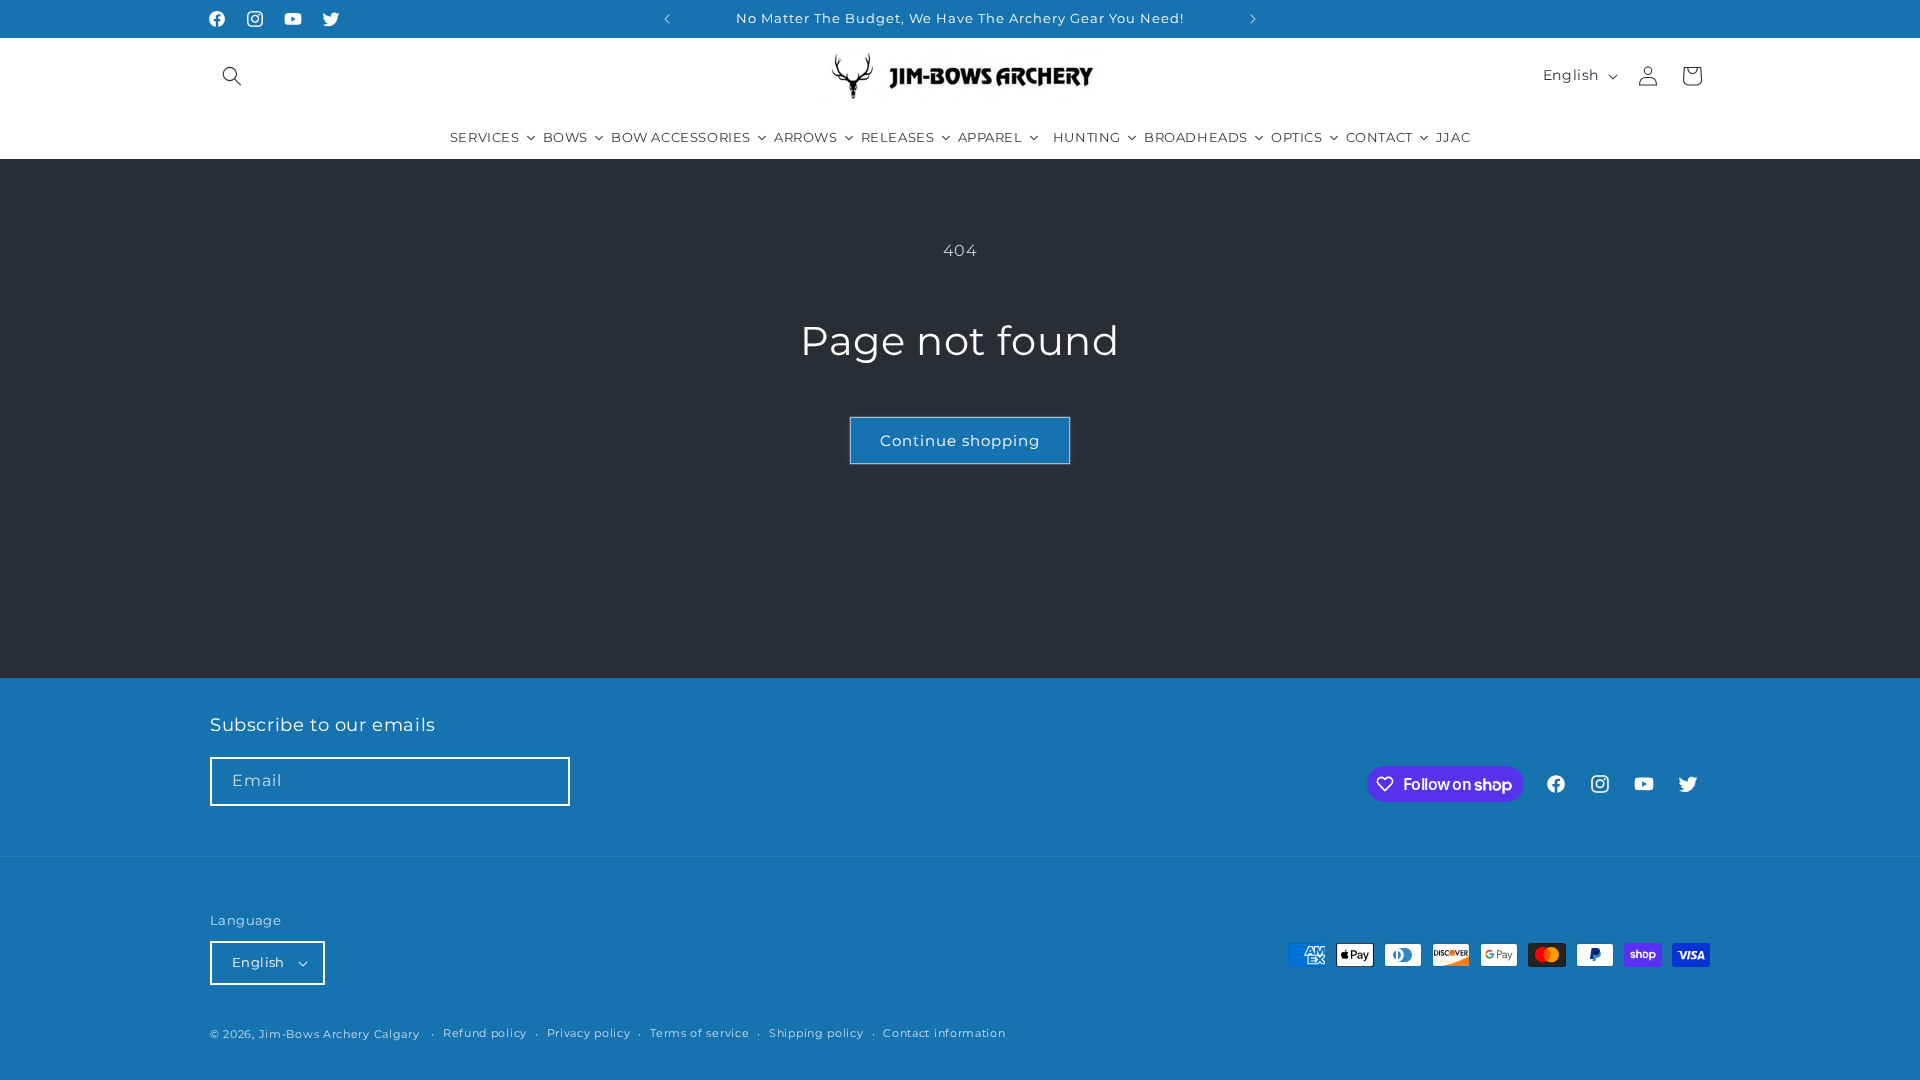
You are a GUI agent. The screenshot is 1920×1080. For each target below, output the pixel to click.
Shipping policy (816, 1033)
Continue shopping (960, 440)
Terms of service (699, 1033)
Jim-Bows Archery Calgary (339, 1034)
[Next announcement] (1253, 19)
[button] (232, 76)
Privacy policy (589, 1033)
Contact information (944, 1033)
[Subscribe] (546, 781)
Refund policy (485, 1033)
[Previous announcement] (667, 19)
